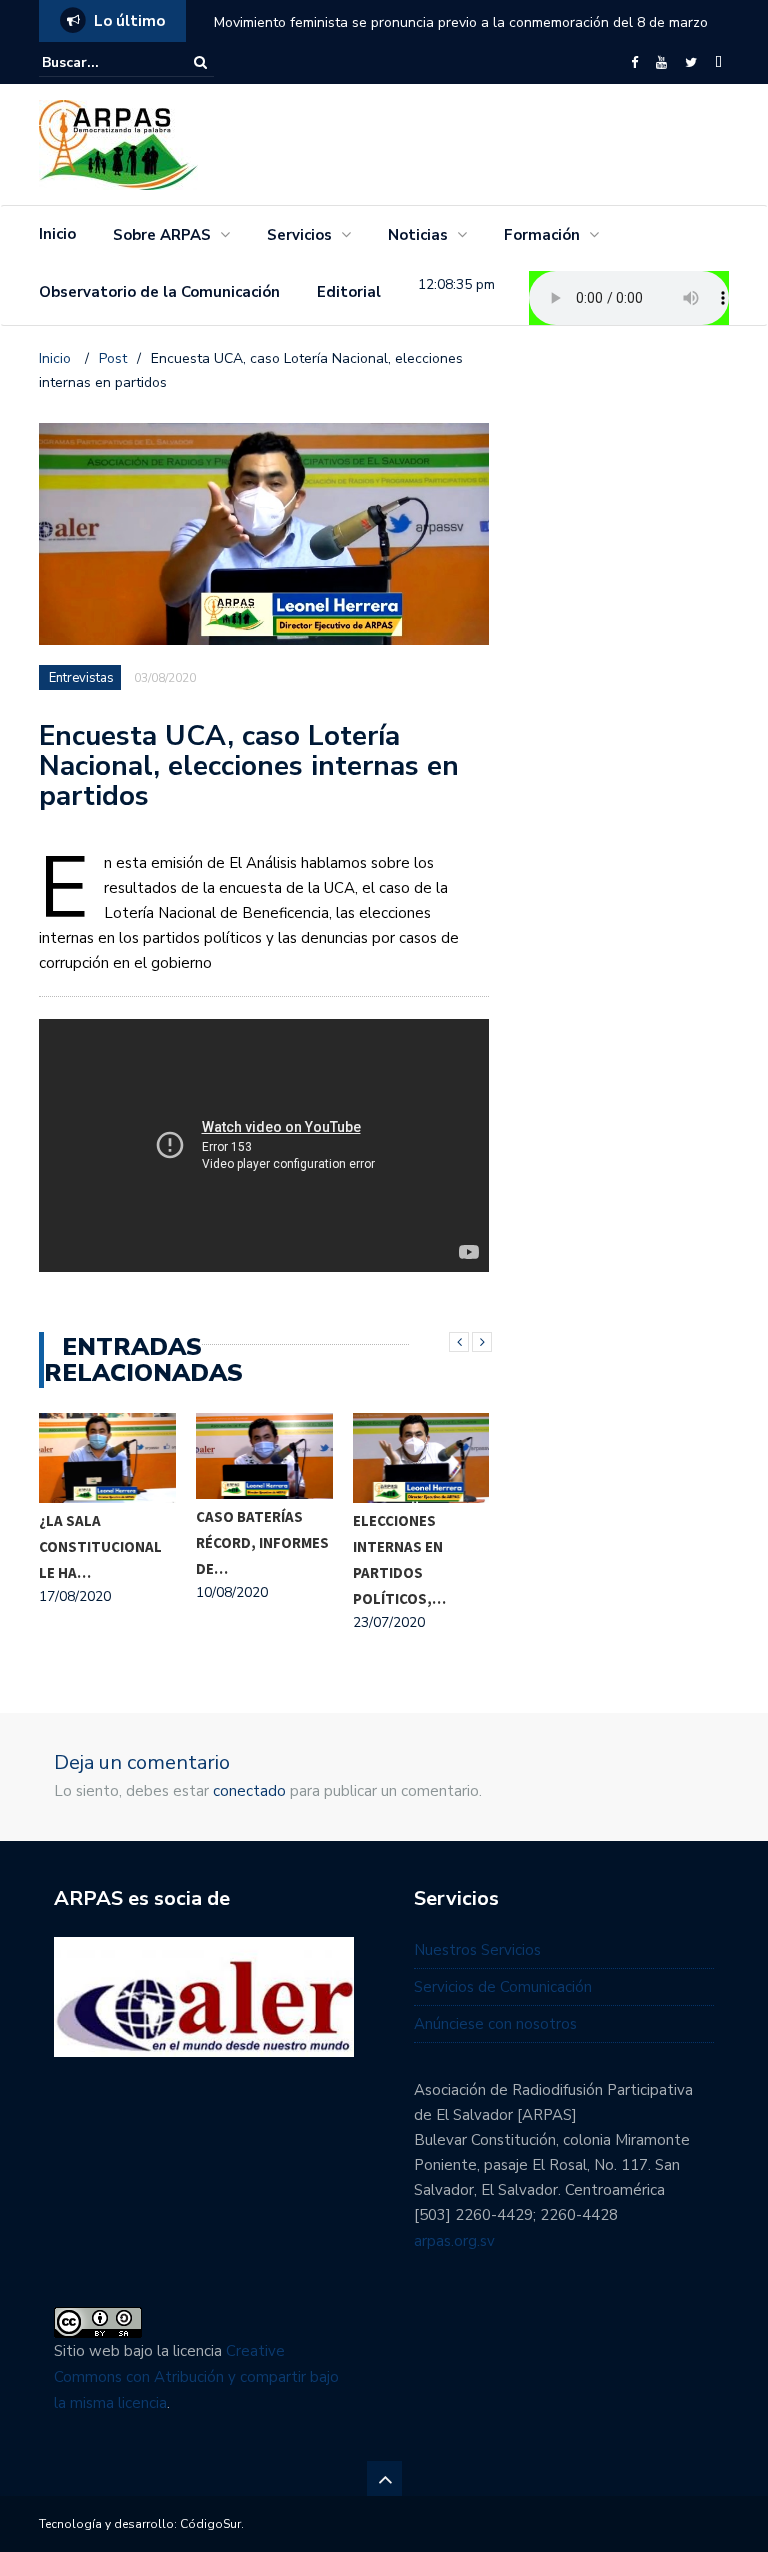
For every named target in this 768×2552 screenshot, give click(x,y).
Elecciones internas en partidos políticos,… (399, 1559)
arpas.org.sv (454, 2241)
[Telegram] (718, 63)
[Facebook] (634, 63)
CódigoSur (210, 2524)
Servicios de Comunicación (503, 1987)
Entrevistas (81, 678)
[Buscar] (200, 62)
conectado (249, 1791)
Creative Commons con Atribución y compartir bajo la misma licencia (196, 2377)
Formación (542, 235)
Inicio (57, 234)
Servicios (299, 235)
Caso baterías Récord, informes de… (262, 1542)
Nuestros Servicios (477, 1950)
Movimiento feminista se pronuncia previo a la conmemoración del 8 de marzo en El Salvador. (461, 35)
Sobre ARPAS (162, 235)
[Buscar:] (103, 62)
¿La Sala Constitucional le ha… (100, 1546)
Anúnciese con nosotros (495, 2024)
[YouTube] (661, 63)
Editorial (349, 292)
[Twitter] (691, 63)
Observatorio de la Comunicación (159, 292)
